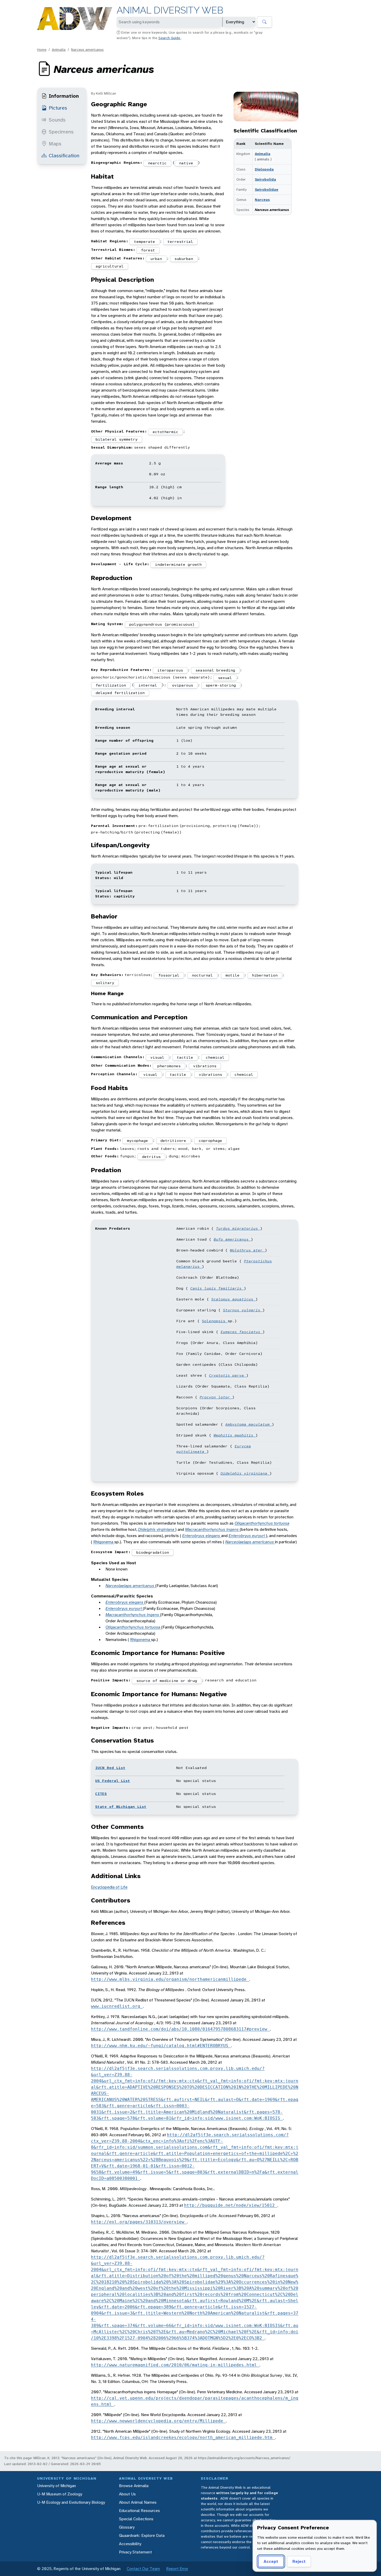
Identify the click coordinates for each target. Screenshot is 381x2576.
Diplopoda (264, 169)
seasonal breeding (215, 670)
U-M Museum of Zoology (60, 2494)
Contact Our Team (143, 2569)
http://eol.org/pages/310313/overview (139, 2222)
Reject (299, 2561)
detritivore (173, 1141)
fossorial (169, 975)
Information (64, 96)
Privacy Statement (135, 2552)
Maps (55, 144)
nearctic (157, 163)
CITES (101, 1794)
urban (156, 259)
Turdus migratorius (238, 1228)
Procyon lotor (216, 1397)
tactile (185, 1057)
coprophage (210, 1141)
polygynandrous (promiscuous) (162, 624)
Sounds (57, 120)
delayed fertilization (120, 693)
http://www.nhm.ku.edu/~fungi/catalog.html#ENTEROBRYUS (161, 2046)
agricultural (110, 266)
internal (148, 685)
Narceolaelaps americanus (250, 1542)
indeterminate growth (178, 564)
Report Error (177, 2569)
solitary (105, 983)
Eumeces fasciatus (242, 1332)
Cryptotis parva (228, 1375)
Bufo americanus (232, 1239)
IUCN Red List (110, 1768)
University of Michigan (57, 2486)
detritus (151, 1157)
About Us (127, 2494)
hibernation (265, 975)
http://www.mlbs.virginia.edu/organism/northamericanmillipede (170, 1979)
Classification (64, 155)
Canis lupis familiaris (217, 1288)
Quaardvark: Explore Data (142, 2535)
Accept (271, 2561)
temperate (144, 242)
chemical (215, 1057)
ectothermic (165, 432)
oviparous (183, 685)
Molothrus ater (247, 1250)
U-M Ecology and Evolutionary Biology (71, 2502)
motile (232, 975)
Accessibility (130, 2544)
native (186, 163)
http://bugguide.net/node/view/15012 (231, 2205)
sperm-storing (221, 685)
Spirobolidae (267, 189)
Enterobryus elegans (202, 1536)
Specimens (61, 132)
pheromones (169, 1066)
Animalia (59, 49)
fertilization (111, 685)
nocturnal (202, 975)
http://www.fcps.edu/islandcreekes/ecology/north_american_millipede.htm (183, 2437)
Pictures (58, 108)
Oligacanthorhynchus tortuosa (262, 1523)
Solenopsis (215, 1321)
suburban (184, 259)
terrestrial (180, 242)
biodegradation (153, 1552)
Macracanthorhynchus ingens (212, 1529)
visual (157, 1057)
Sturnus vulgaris (243, 1310)
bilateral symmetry (117, 439)
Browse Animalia (134, 2486)
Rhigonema (104, 1542)
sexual (225, 678)
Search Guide (170, 38)
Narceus (262, 200)
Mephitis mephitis (235, 1435)
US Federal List (113, 1781)
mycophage (137, 1141)
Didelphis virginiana (245, 1473)
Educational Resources (139, 2511)
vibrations (205, 1066)
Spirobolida (265, 179)
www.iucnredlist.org (117, 2006)
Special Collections (136, 2519)
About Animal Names (138, 2502)
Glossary (127, 2527)
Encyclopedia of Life (109, 1887)
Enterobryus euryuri (247, 1536)
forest (148, 250)
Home (42, 49)
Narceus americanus (87, 49)
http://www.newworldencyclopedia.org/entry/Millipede (158, 2421)
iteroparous (170, 670)
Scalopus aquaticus (233, 1299)
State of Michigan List (121, 1807)
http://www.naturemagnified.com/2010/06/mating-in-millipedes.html (175, 2365)
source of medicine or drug (167, 1681)
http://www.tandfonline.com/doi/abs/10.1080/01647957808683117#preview (180, 2029)
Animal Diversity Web (170, 10)
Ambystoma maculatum (249, 1424)
